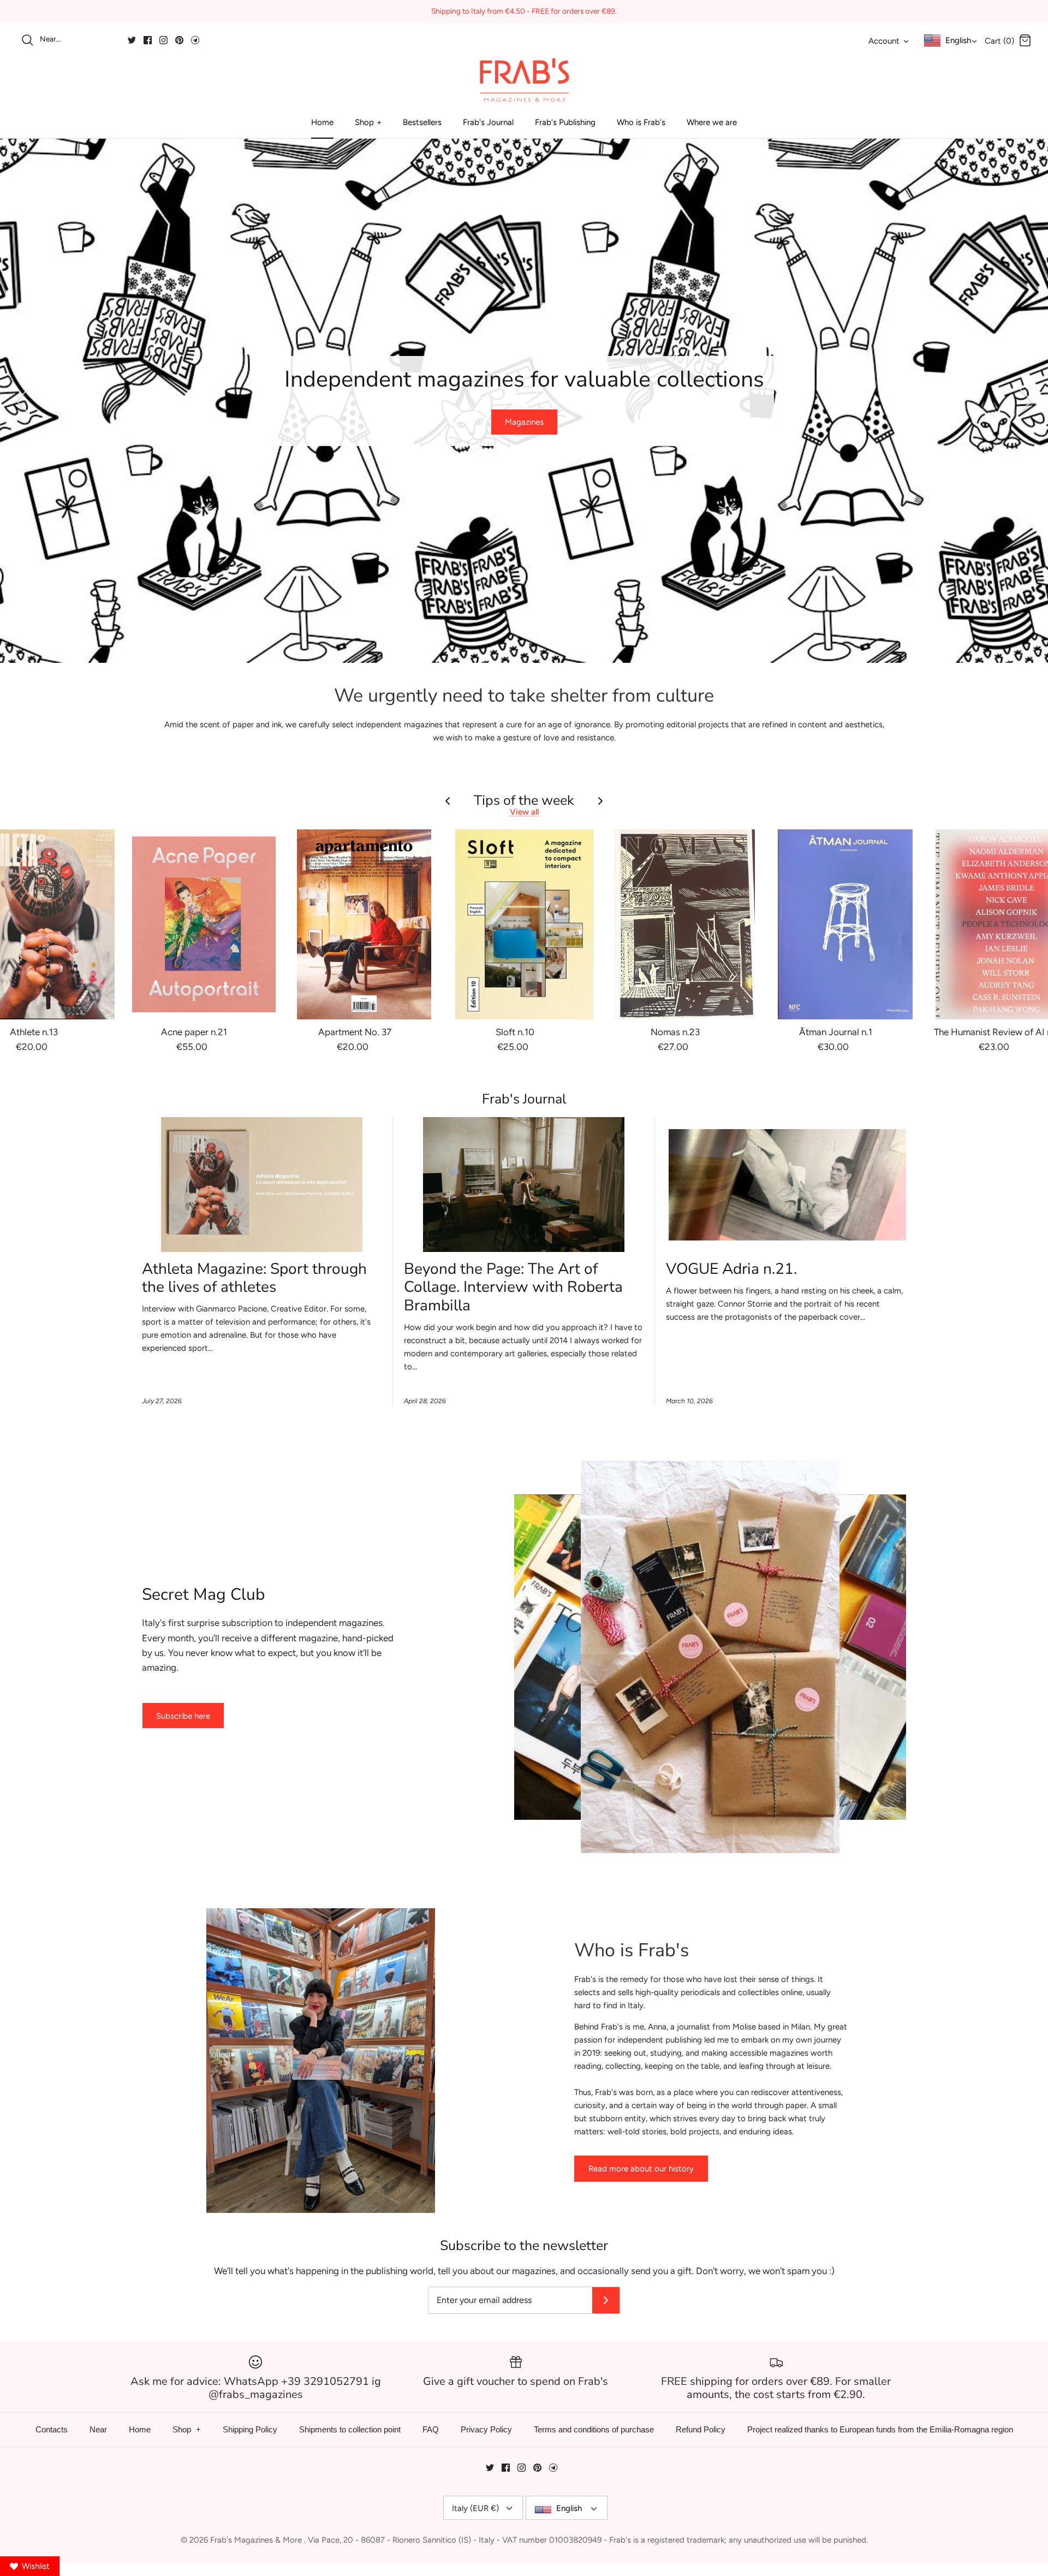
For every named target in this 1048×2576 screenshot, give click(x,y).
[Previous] (22, 401)
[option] (524, 401)
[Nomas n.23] (685, 924)
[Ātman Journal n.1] (845, 924)
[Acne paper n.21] (204, 924)
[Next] (1026, 401)
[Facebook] (148, 40)
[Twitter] (132, 40)
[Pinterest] (179, 40)
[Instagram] (163, 40)
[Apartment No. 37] (364, 924)
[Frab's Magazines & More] (524, 80)
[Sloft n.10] (525, 924)
